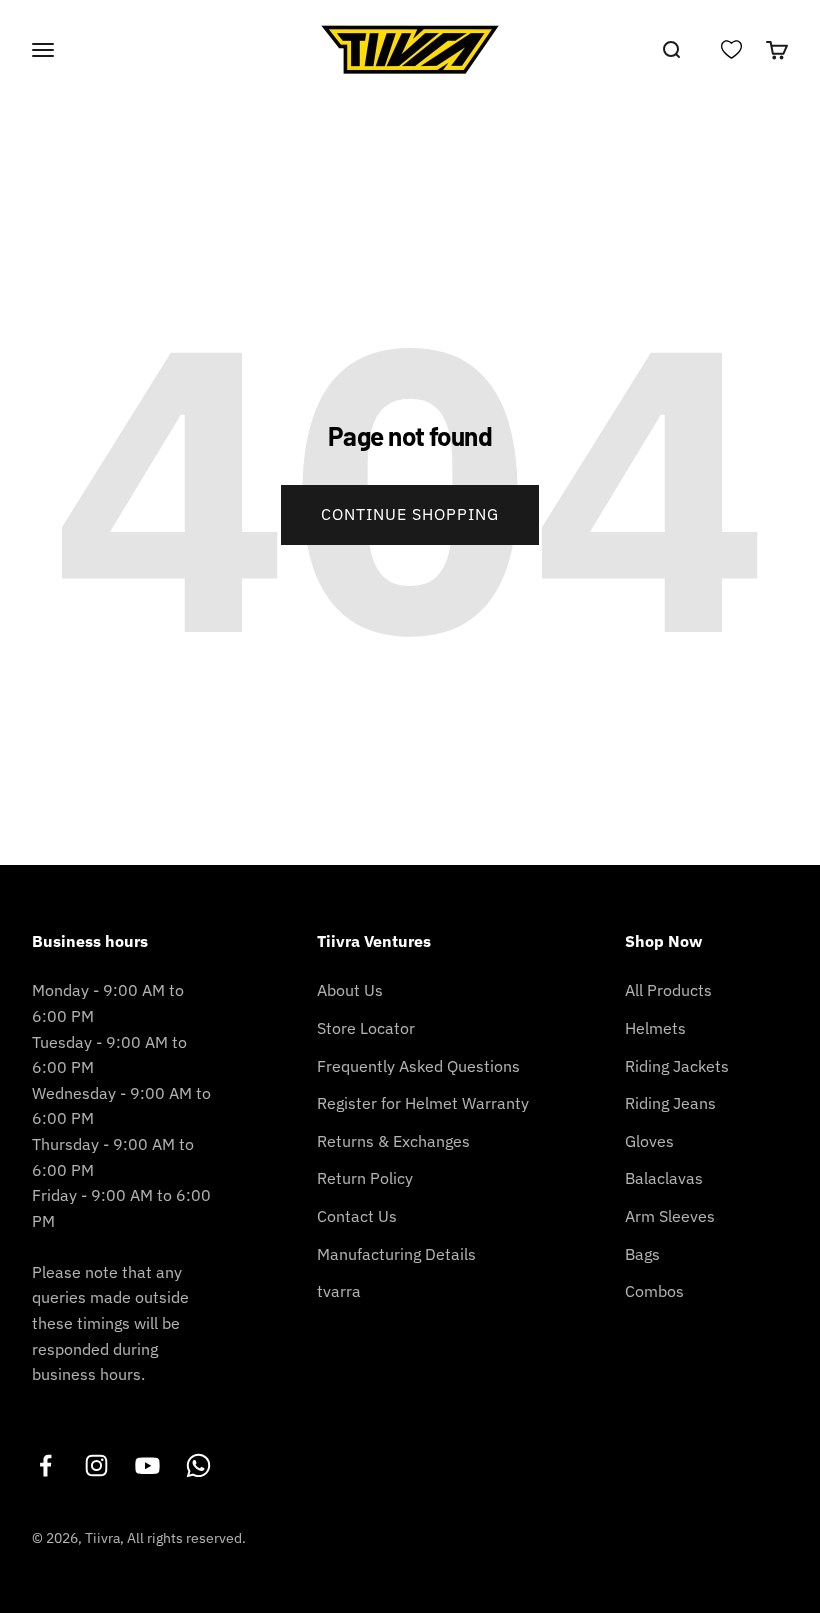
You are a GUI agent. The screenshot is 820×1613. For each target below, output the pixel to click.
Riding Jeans (670, 1103)
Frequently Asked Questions (418, 1066)
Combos (654, 1291)
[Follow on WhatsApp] (198, 1465)
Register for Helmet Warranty (423, 1103)
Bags (642, 1254)
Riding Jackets (677, 1066)
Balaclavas (664, 1178)
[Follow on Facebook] (45, 1465)
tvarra (339, 1291)
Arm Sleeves (670, 1216)
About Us (350, 990)
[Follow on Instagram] (96, 1465)
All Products (668, 990)
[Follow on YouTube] (147, 1465)
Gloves (649, 1141)
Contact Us (357, 1216)
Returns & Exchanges (393, 1141)
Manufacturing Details (396, 1254)
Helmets (655, 1028)
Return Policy (365, 1178)
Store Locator (366, 1028)
